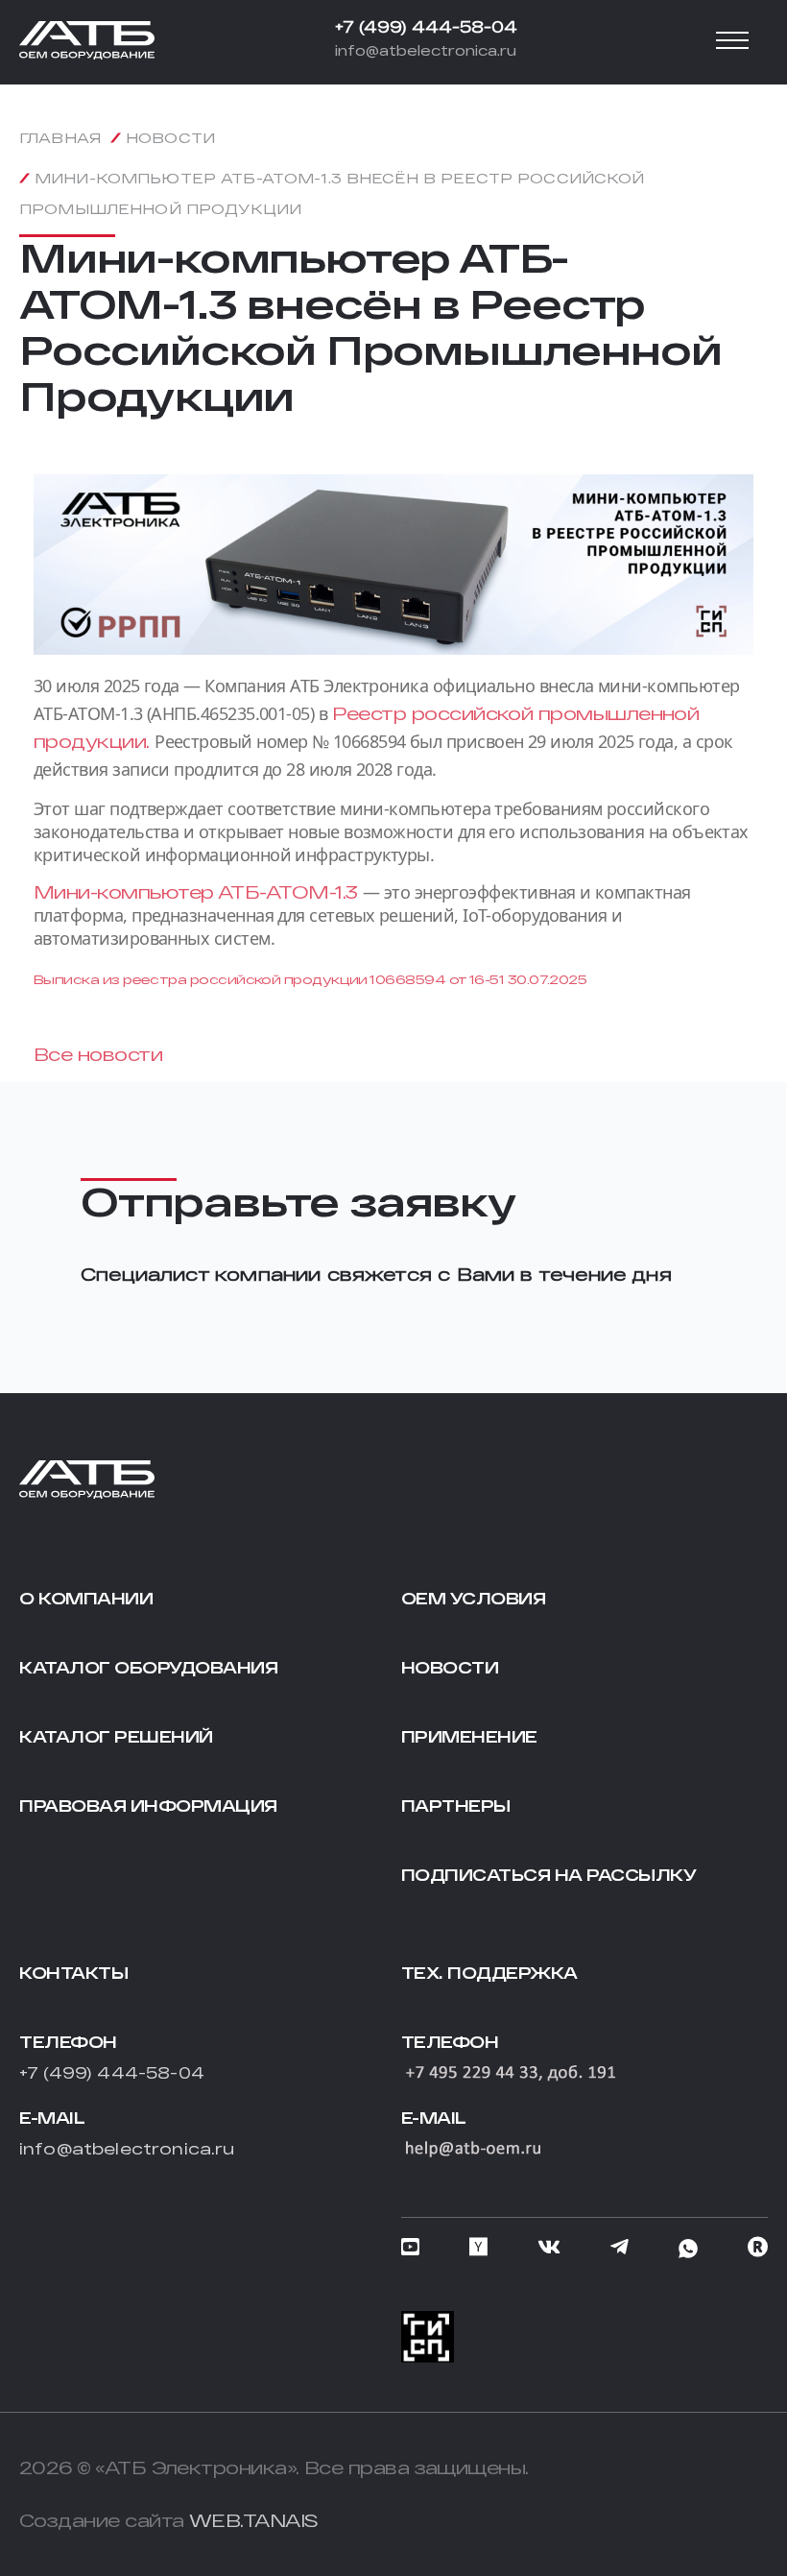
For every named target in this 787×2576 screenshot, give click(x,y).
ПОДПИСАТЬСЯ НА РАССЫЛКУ (549, 1875)
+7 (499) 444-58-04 (426, 26)
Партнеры (456, 1806)
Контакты (73, 1973)
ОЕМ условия (474, 1598)
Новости (450, 1667)
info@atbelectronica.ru (426, 50)
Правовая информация (148, 1806)
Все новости (98, 1054)
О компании (86, 1598)
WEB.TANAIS (254, 2520)
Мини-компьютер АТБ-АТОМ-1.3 (198, 892)
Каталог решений (116, 1736)
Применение (469, 1736)
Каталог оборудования (148, 1667)
